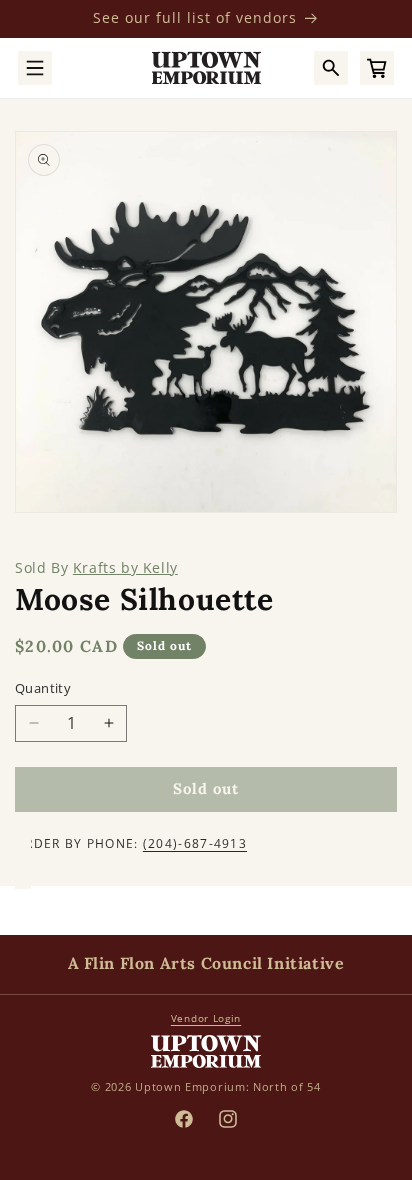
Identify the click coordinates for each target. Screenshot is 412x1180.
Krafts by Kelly (125, 567)
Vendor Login (206, 1018)
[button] (35, 68)
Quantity (43, 688)
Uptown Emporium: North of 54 (228, 1086)
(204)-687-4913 (195, 843)
